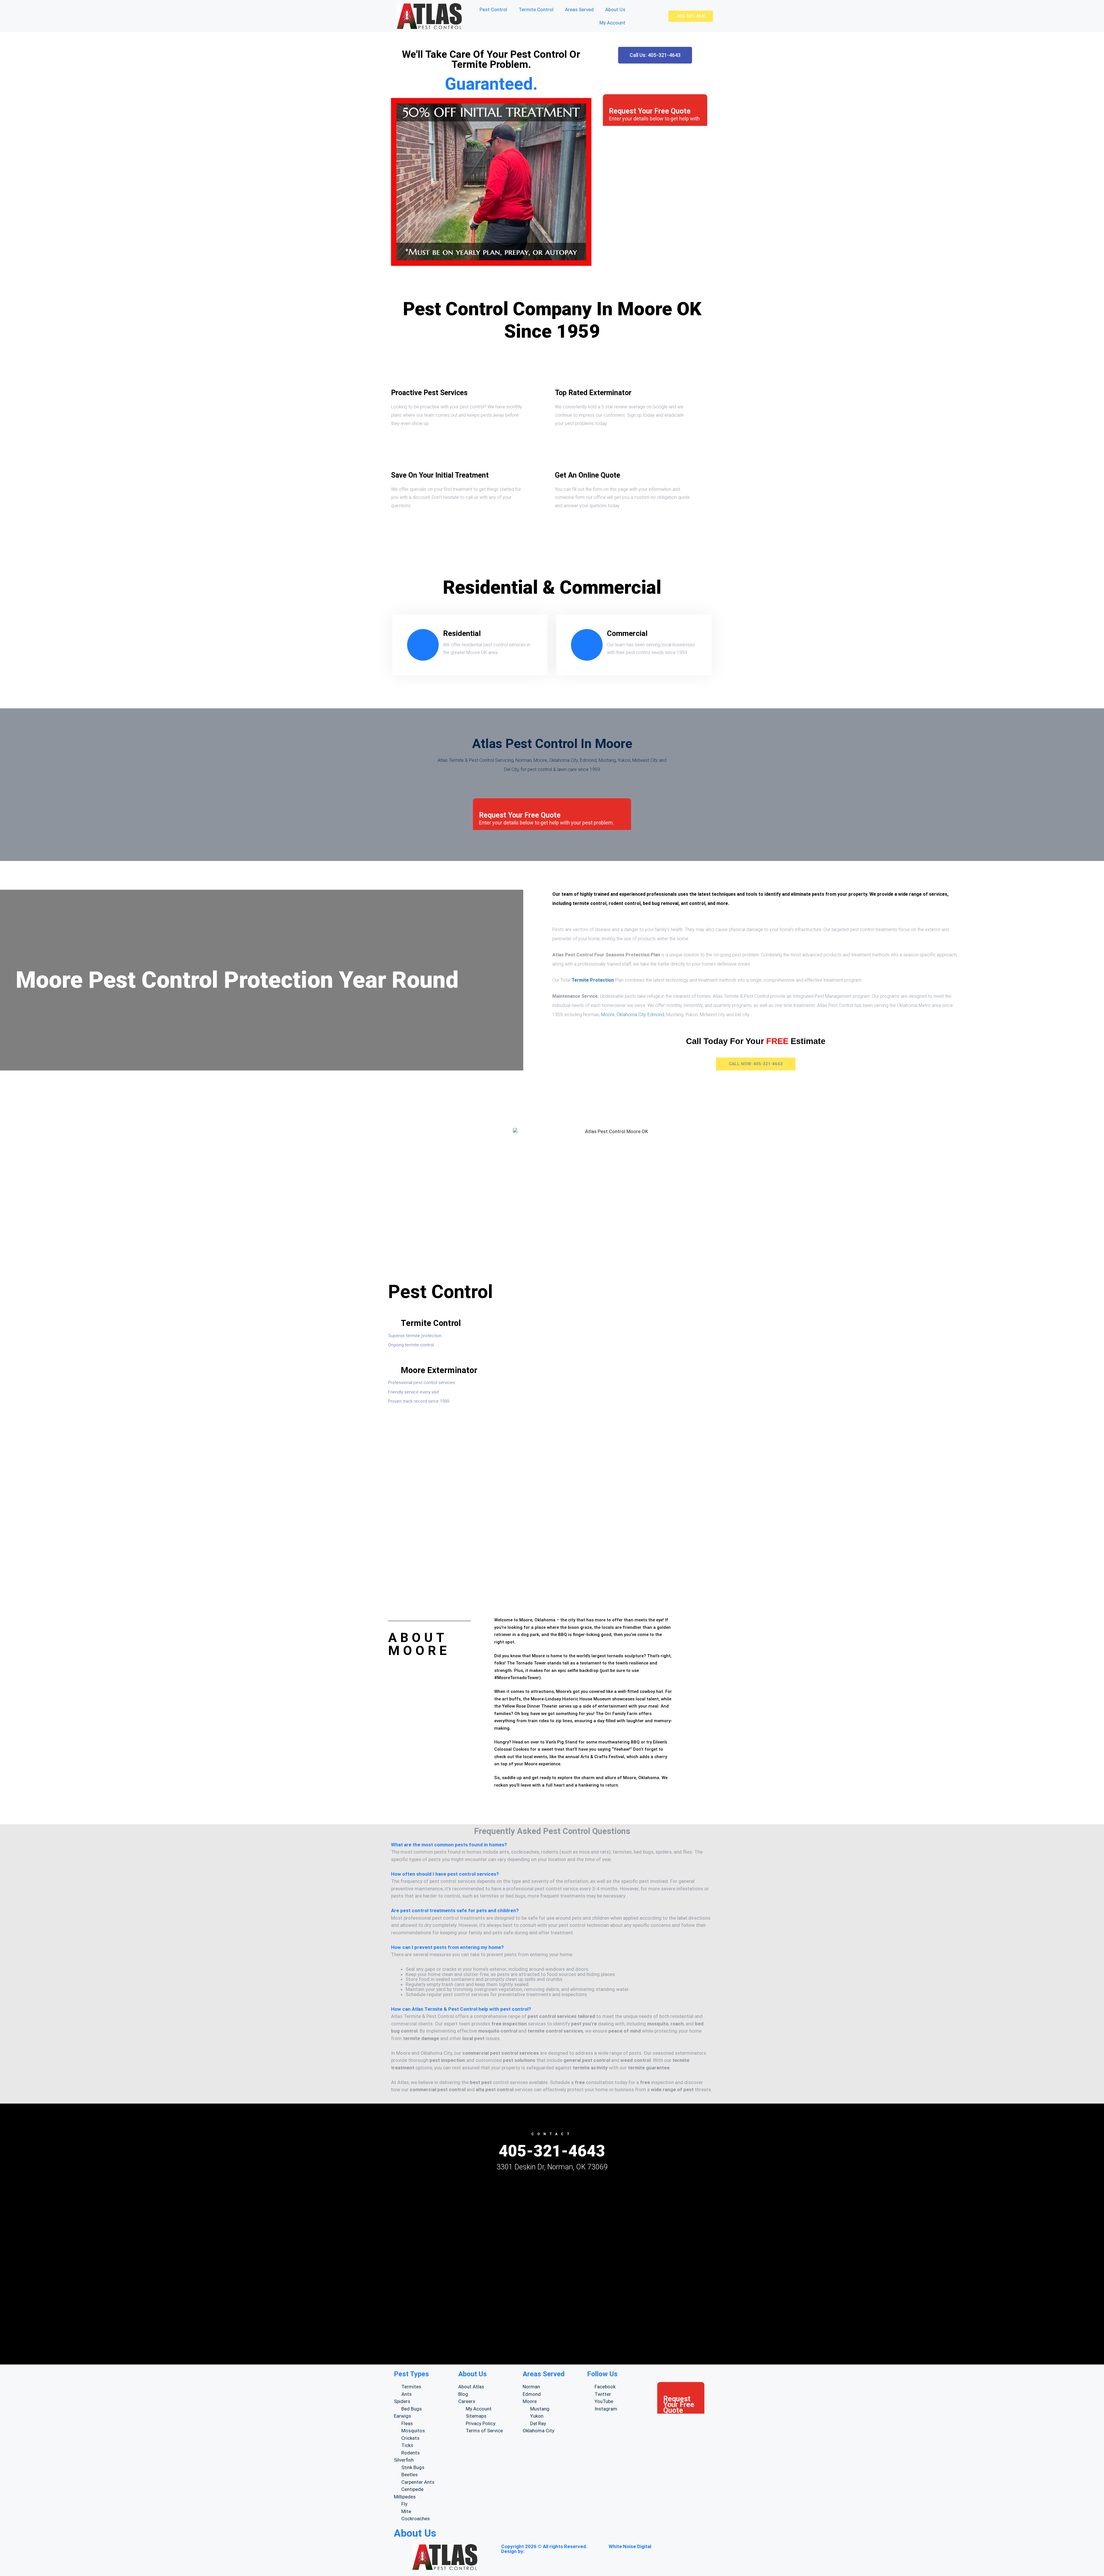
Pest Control (493, 9)
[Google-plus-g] (540, 2327)
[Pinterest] (612, 2327)
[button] (552, 1845)
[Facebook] (492, 2327)
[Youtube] (588, 2327)
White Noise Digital (630, 2546)
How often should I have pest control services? (445, 1874)
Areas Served (579, 9)
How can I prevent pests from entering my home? (447, 1947)
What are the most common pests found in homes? (449, 1845)
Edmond (656, 1015)
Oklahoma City (631, 1015)
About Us (615, 9)
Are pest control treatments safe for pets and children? (455, 1910)
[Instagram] (564, 2327)
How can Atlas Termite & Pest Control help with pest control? (461, 2009)
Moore (608, 1015)
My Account (612, 23)
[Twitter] (516, 2327)
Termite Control (536, 9)
